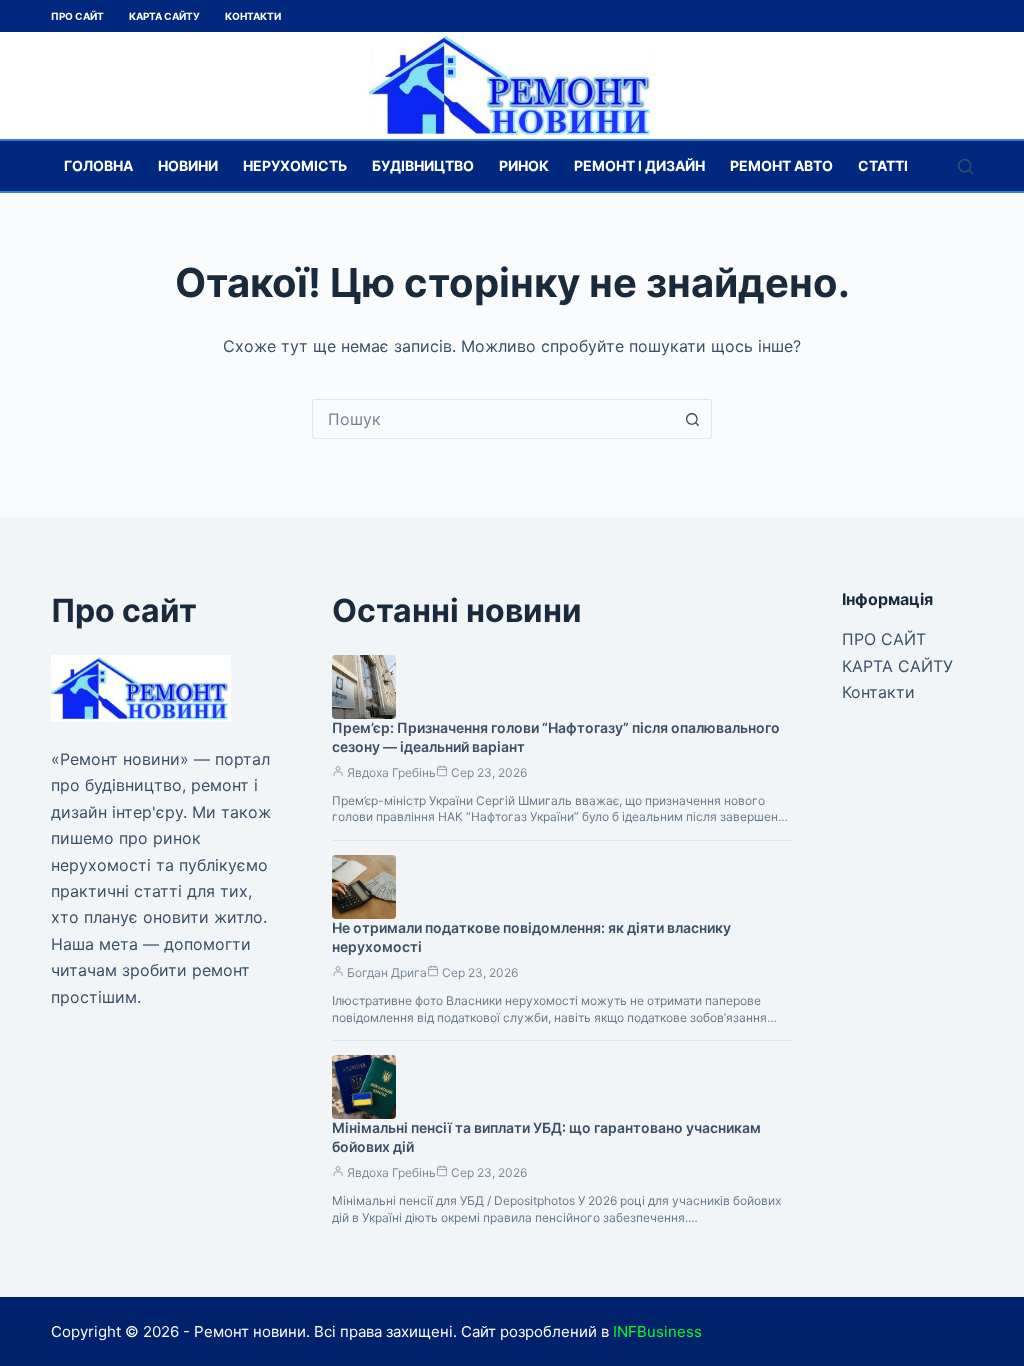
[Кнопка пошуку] (692, 419)
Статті (883, 165)
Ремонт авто (781, 165)
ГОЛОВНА (98, 165)
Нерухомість (295, 165)
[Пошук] (965, 166)
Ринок (524, 165)
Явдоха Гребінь (391, 772)
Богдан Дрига (387, 972)
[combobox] (493, 419)
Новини (188, 165)
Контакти (253, 16)
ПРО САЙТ (77, 16)
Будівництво (423, 165)
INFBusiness (657, 1331)
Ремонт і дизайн (639, 165)
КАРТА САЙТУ (164, 16)
